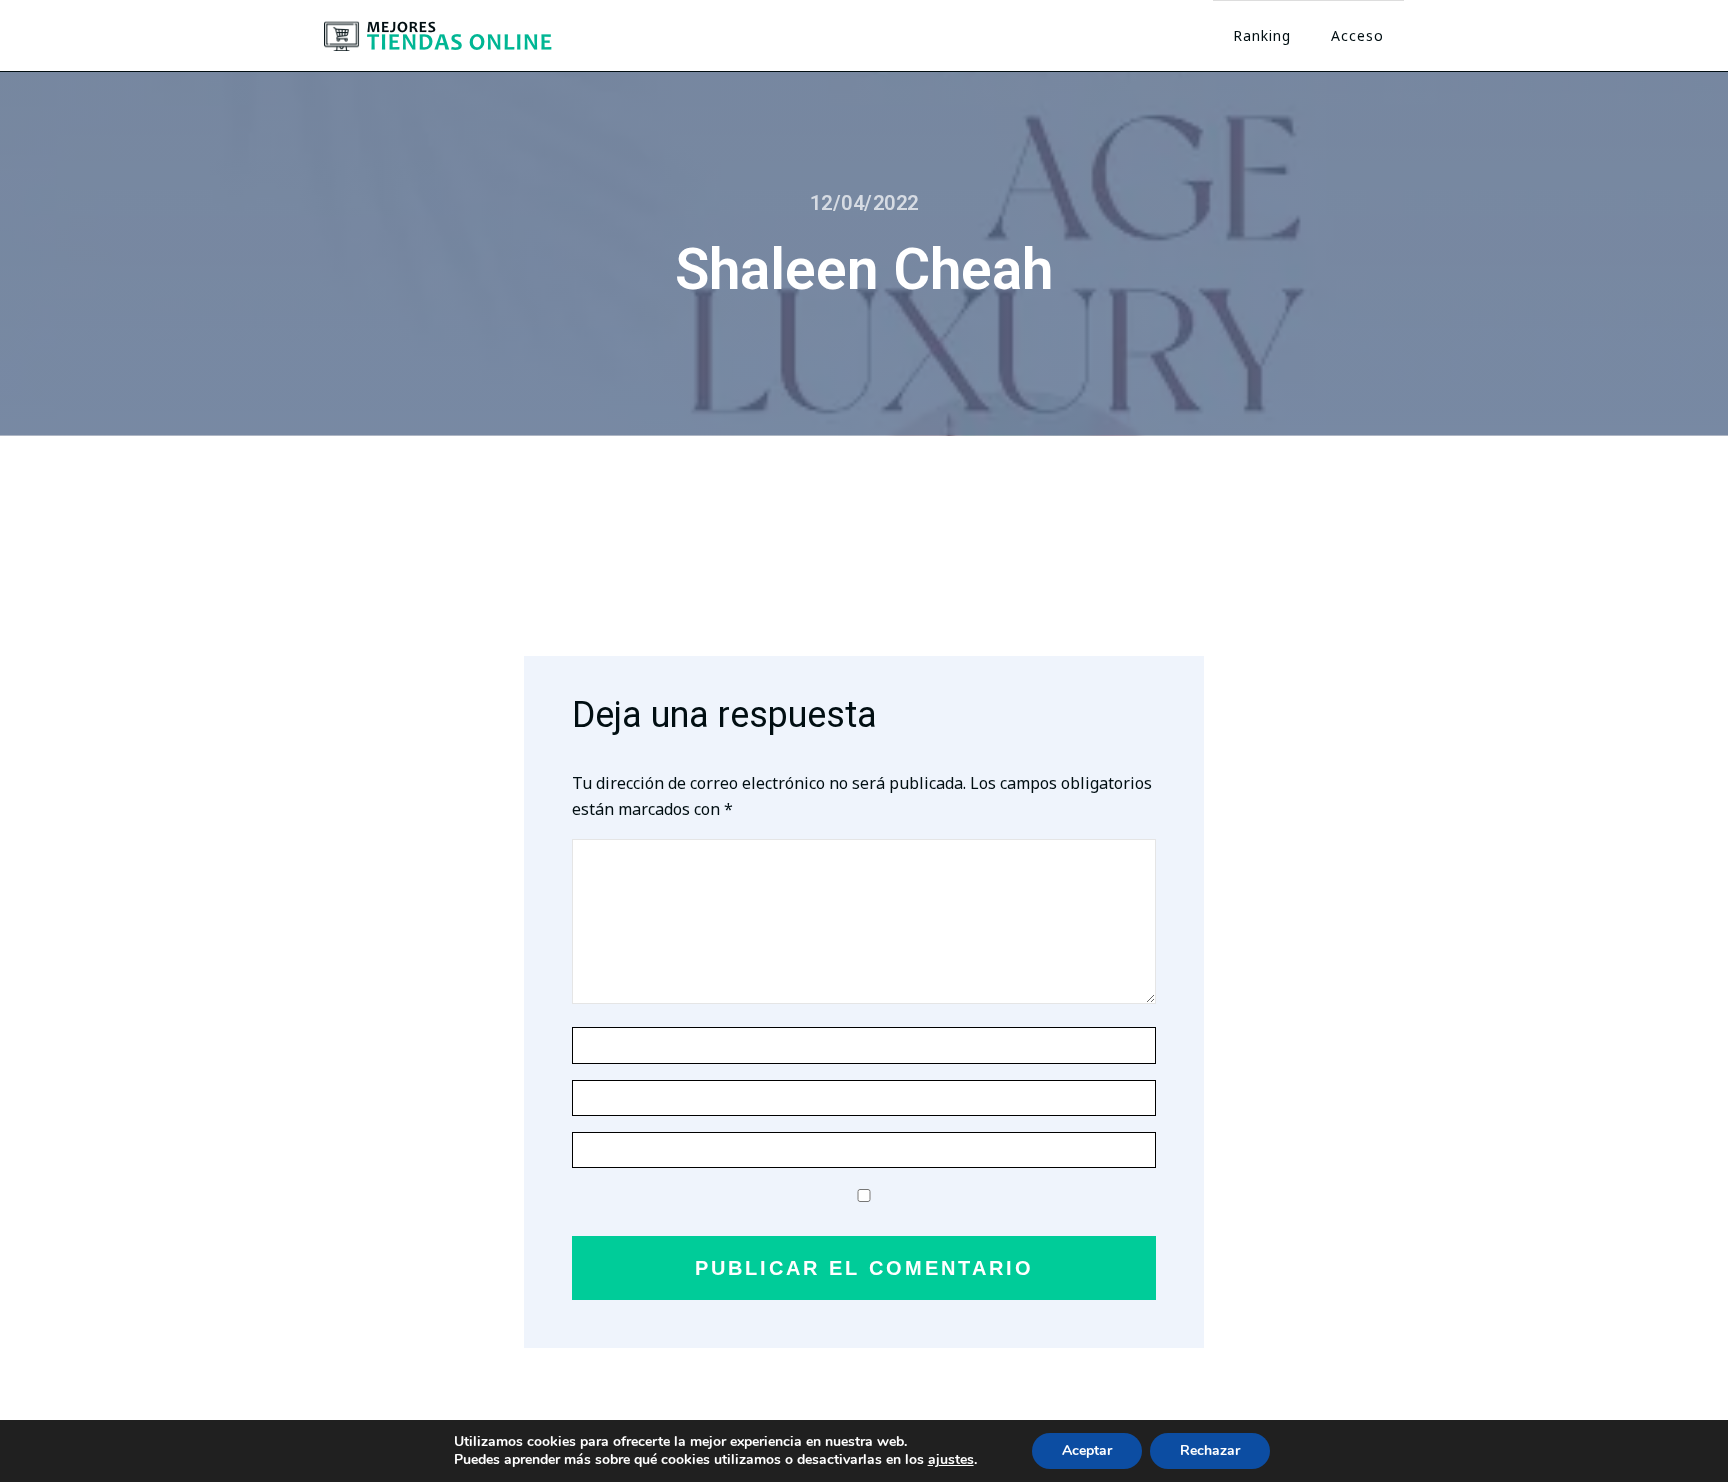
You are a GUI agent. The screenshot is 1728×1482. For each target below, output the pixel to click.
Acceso (1357, 35)
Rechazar (1210, 1450)
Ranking (1262, 35)
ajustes (951, 1460)
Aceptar (1087, 1450)
